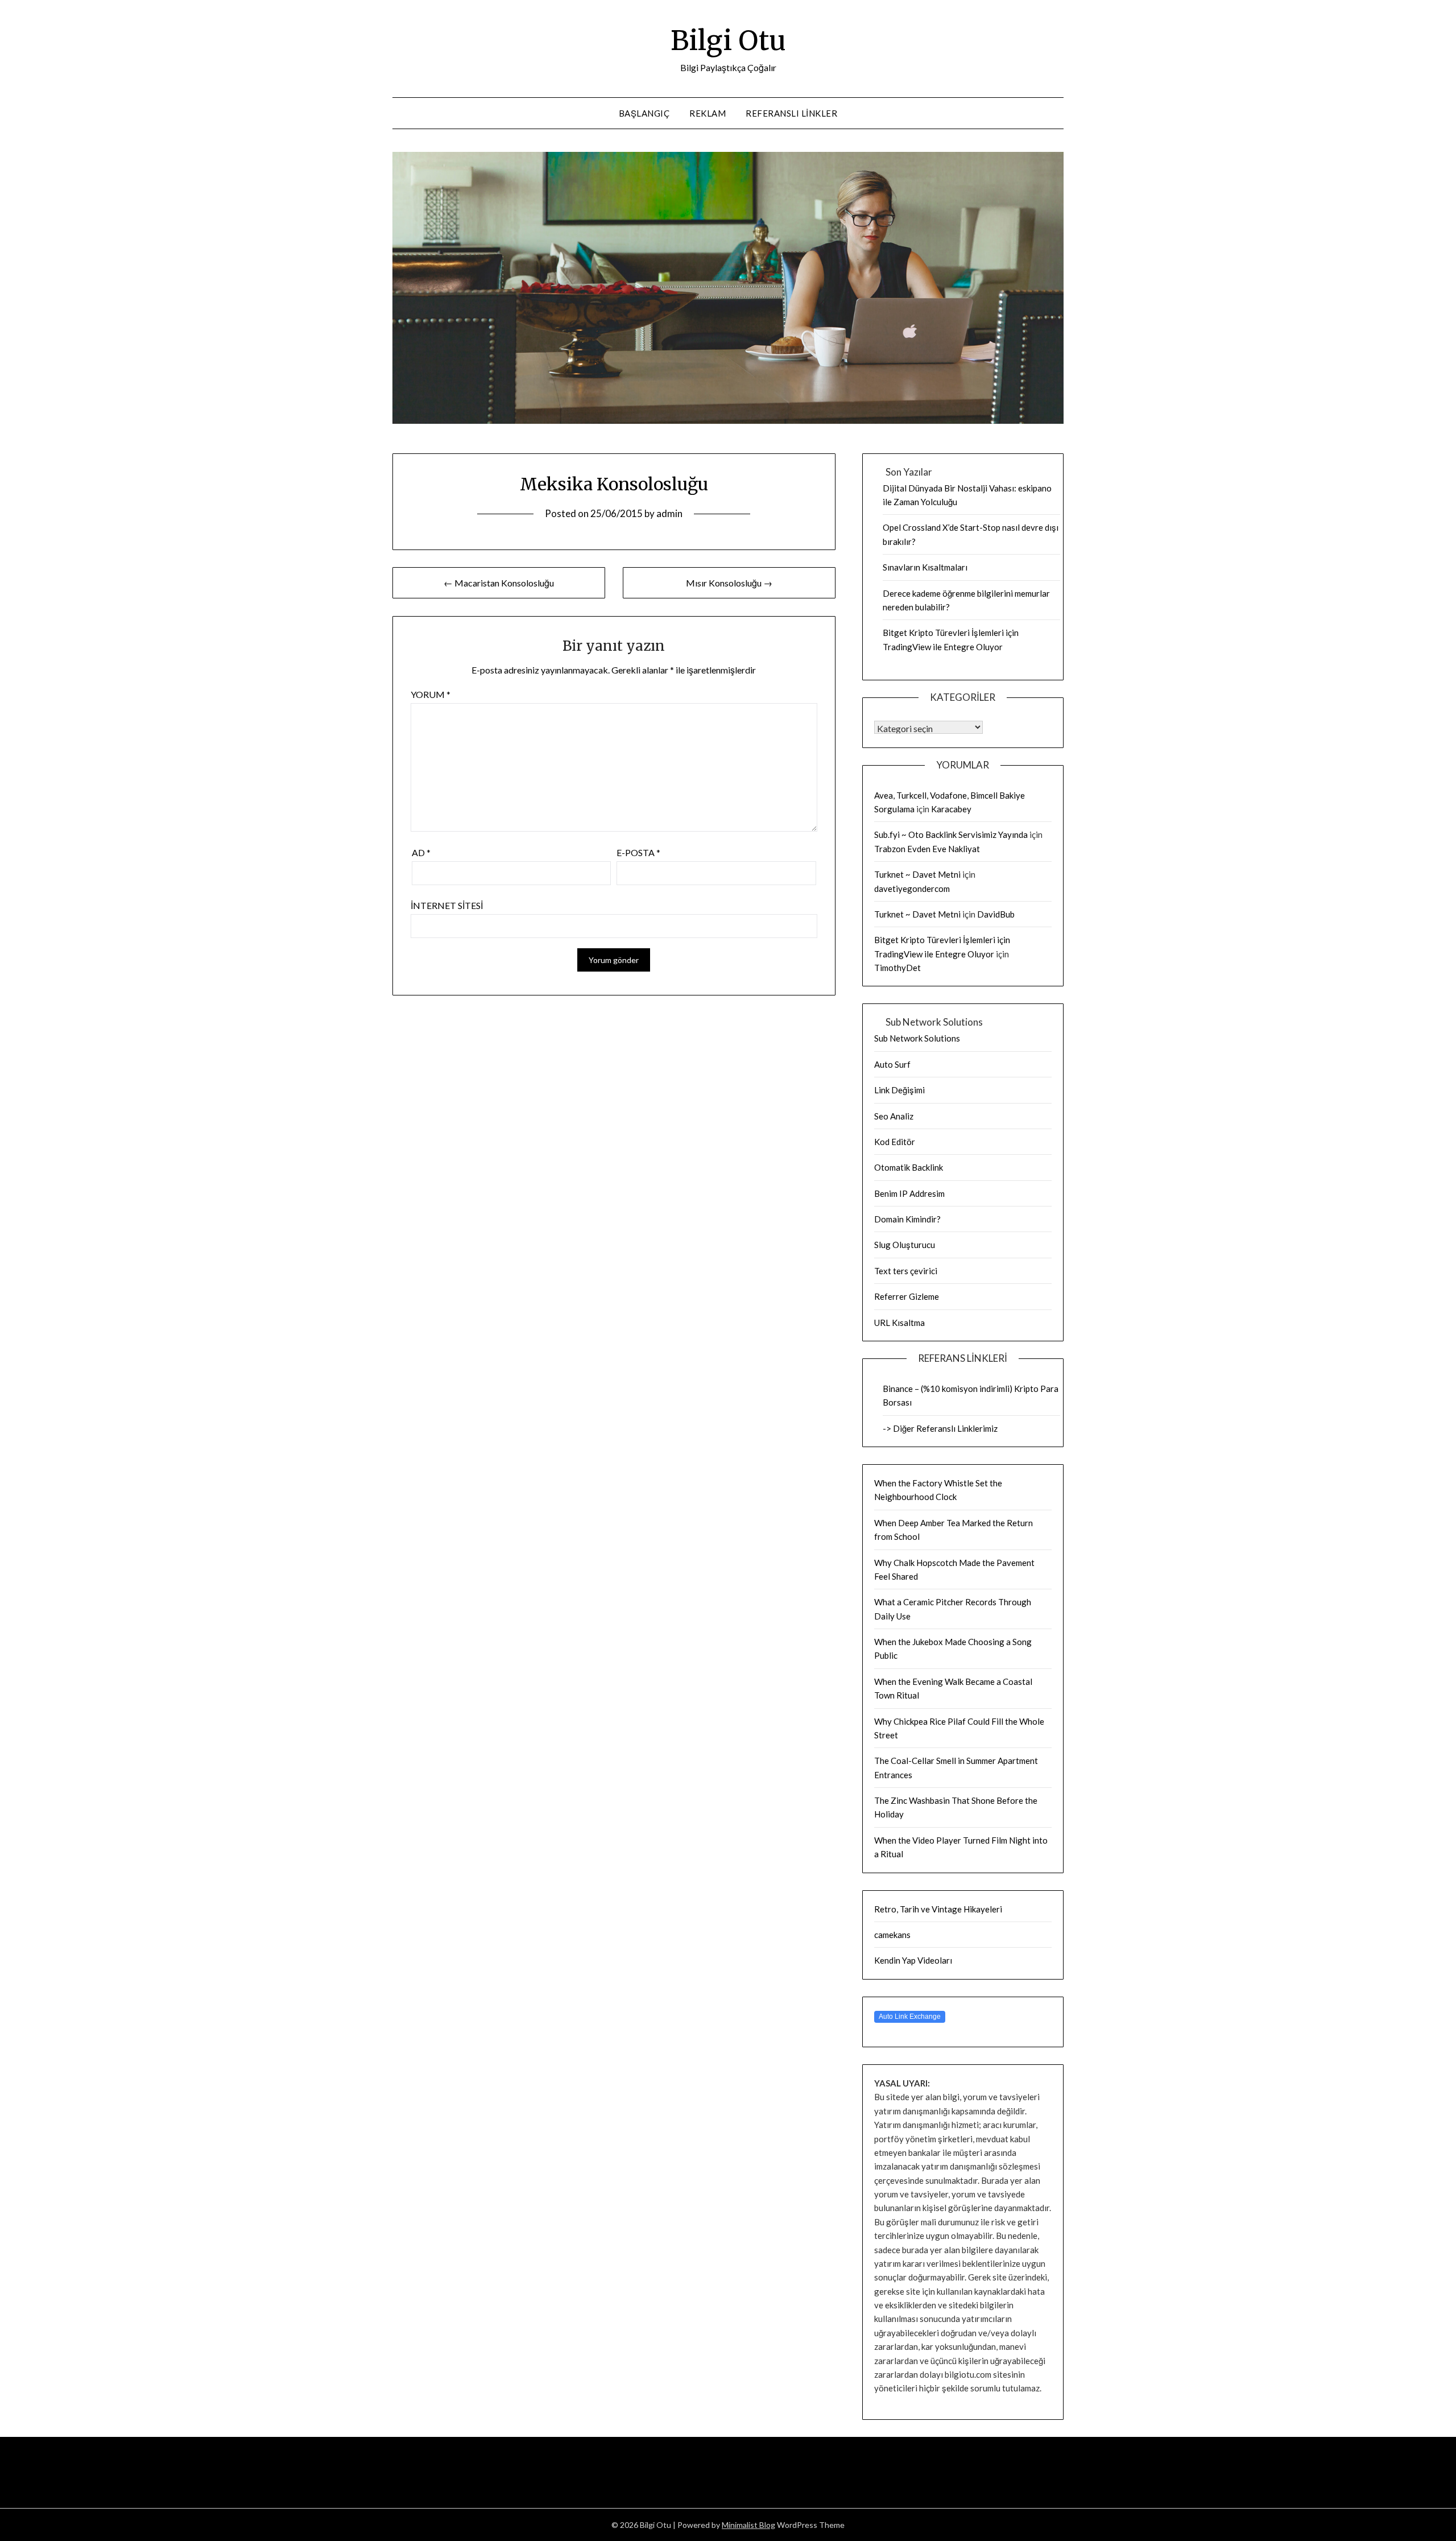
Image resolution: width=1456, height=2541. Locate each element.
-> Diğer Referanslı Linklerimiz (940, 1428)
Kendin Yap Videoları (913, 1960)
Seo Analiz (894, 1116)
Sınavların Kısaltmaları (925, 567)
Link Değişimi (899, 1090)
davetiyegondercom (912, 889)
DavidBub (996, 914)
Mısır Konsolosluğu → (729, 583)
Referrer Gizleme (907, 1296)
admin (669, 513)
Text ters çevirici (906, 1271)
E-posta (638, 852)
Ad (421, 852)
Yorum (431, 694)
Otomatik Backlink (909, 1167)
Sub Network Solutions (917, 1038)
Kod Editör (895, 1142)
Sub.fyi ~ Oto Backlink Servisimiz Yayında (951, 834)
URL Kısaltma (899, 1323)
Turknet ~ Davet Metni (917, 874)
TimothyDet (897, 968)
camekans (892, 1935)
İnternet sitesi (447, 905)
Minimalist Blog (748, 2525)
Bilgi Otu (728, 40)
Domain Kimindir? (907, 1219)
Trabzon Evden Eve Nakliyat (927, 849)
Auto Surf (892, 1064)
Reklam (708, 113)
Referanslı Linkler (791, 113)
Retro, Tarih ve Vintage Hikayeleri (938, 1909)
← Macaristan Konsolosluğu (499, 583)
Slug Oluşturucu (905, 1245)
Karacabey (951, 809)
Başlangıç (644, 113)
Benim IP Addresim (909, 1193)
